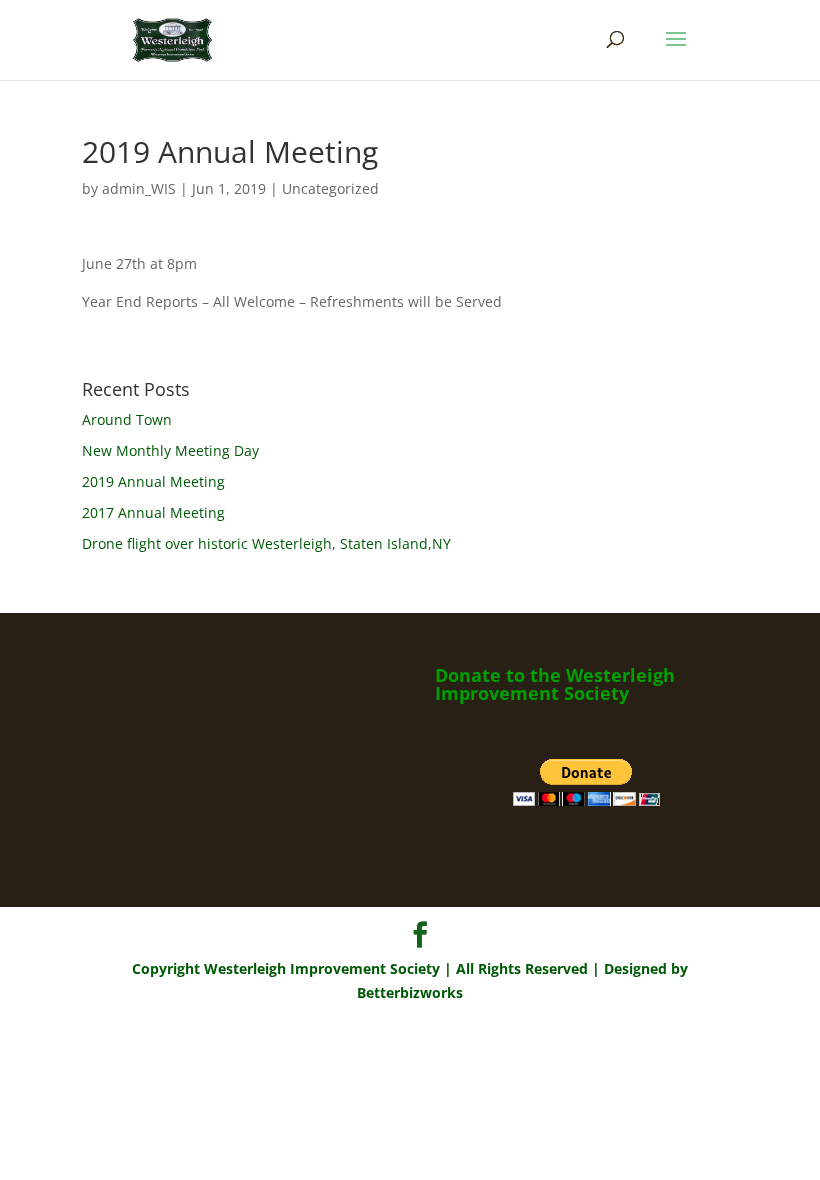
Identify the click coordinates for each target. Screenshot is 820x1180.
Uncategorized (330, 188)
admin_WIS (139, 188)
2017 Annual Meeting (153, 512)
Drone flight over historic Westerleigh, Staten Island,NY (266, 543)
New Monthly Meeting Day (170, 450)
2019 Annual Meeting (153, 481)
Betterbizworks (410, 992)
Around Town (127, 419)
